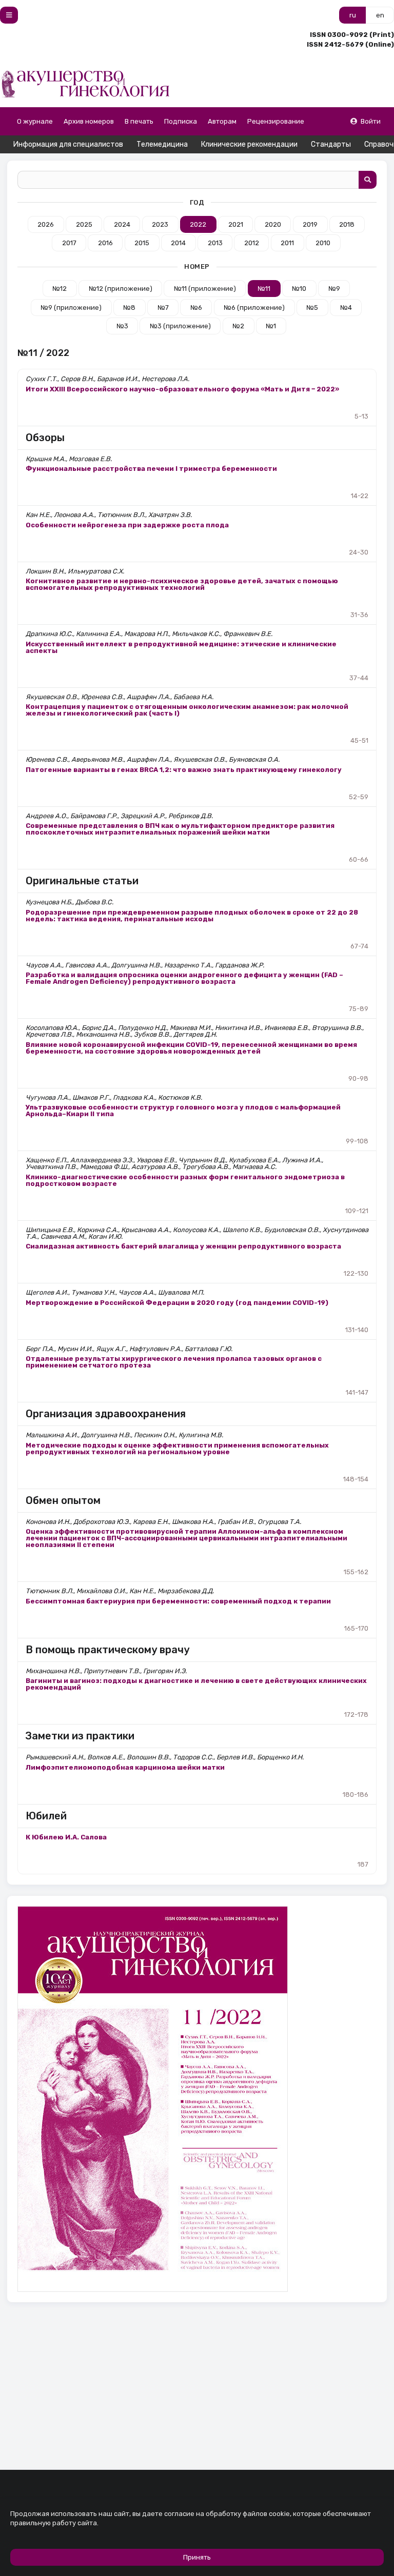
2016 (105, 243)
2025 (84, 224)
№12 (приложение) (121, 289)
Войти (371, 121)
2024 (122, 224)
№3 (122, 326)
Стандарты (331, 144)
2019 (310, 224)
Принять (197, 2557)
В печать (139, 121)
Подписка (181, 121)
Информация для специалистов (68, 144)
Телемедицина (162, 144)
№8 (129, 308)
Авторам (222, 121)
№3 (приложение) (180, 326)
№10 (299, 289)
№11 (264, 289)
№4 (346, 308)
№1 (271, 326)
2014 (178, 243)
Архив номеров (89, 121)
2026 (46, 224)
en (380, 15)
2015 (142, 243)
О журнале (35, 121)
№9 (334, 289)
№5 (312, 308)
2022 (198, 224)
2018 (347, 224)
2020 (273, 224)
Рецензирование (276, 121)
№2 (238, 326)
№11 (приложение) (205, 289)
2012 (252, 243)
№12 (60, 289)
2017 (69, 243)
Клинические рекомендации (249, 144)
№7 (163, 308)
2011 (287, 243)
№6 (196, 308)
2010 (323, 243)
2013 (215, 243)
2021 (236, 224)
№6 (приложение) (254, 308)
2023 (160, 224)
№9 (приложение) (71, 308)
